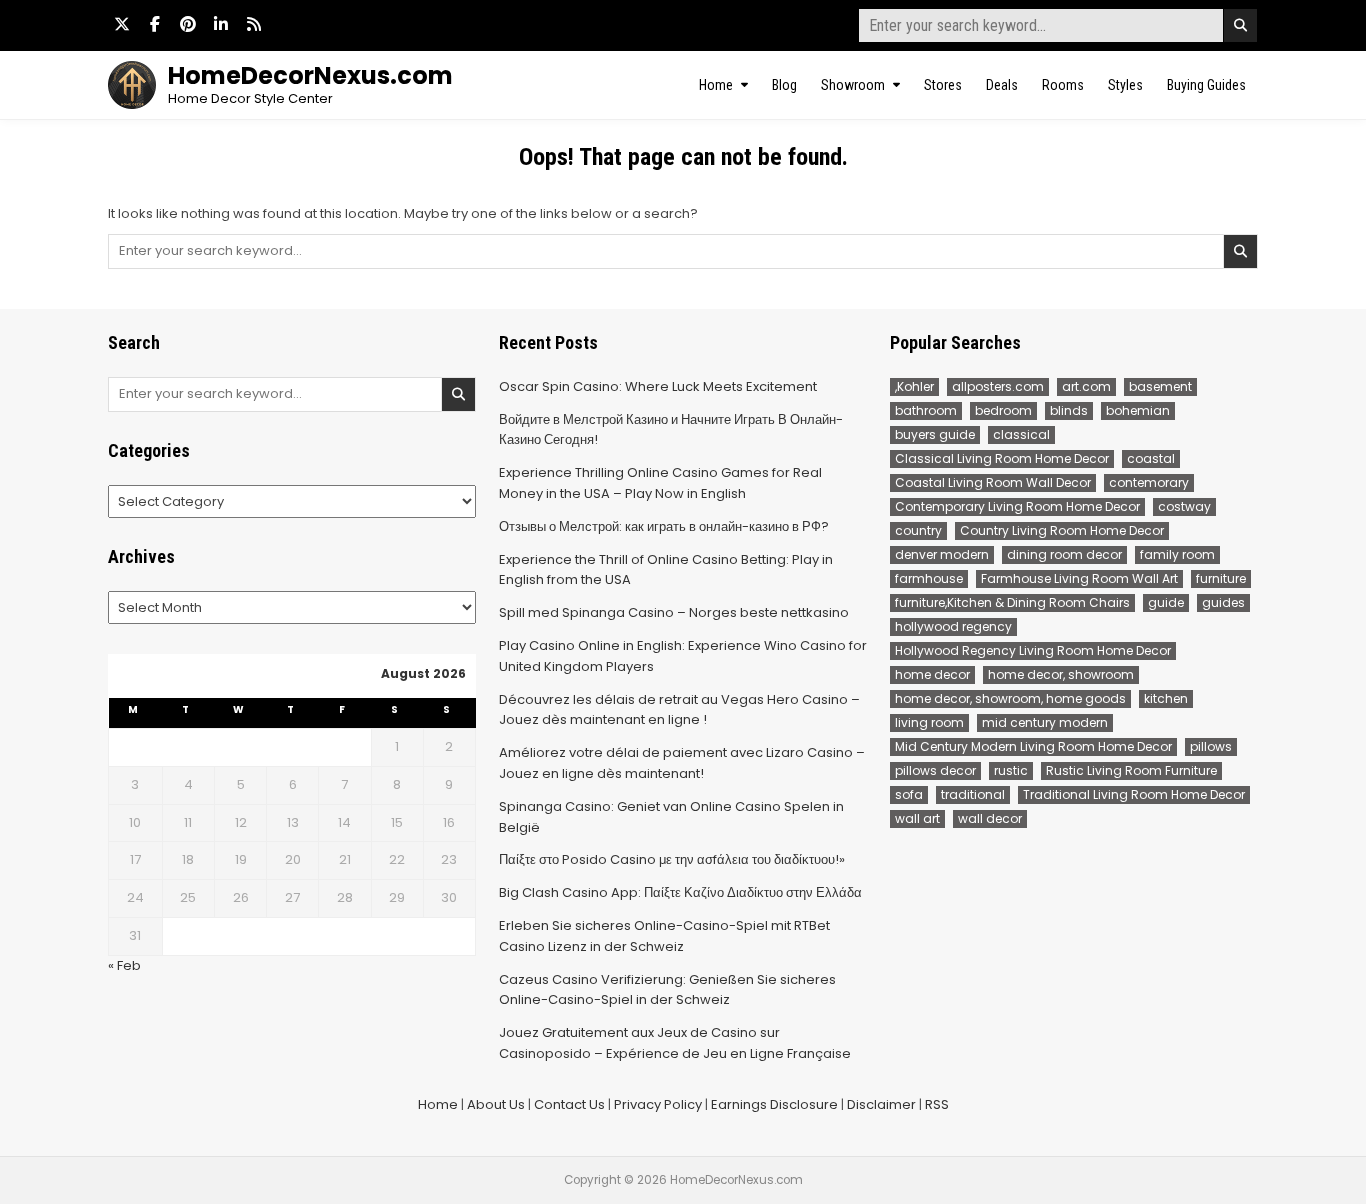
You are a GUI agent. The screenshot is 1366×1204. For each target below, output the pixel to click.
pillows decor (935, 770)
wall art (917, 818)
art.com (1086, 386)
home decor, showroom (1061, 674)
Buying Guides (1206, 85)
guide (1166, 602)
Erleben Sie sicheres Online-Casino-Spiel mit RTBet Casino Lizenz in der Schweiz (664, 936)
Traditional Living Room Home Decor (1134, 794)
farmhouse (929, 578)
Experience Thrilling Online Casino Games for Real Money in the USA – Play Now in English (660, 483)
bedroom (1003, 410)
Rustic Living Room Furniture (1131, 770)
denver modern (942, 554)
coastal (1151, 458)
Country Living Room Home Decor (1062, 530)
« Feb (124, 965)
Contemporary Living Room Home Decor (1017, 506)
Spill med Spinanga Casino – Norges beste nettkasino (674, 612)
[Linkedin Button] (221, 24)
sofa (909, 794)
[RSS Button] (254, 24)
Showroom (853, 85)
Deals (1002, 85)
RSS (937, 1104)
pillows (1211, 746)
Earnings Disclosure (774, 1104)
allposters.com (998, 386)
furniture (1221, 578)
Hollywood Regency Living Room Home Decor (1033, 650)
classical (1021, 434)
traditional (973, 794)
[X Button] (122, 24)
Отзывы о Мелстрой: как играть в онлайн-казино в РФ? (664, 526)
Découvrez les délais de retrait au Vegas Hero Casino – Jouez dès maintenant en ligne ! (679, 710)
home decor (932, 674)
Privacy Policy (658, 1104)
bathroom (926, 410)
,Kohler (914, 386)
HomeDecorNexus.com (310, 75)
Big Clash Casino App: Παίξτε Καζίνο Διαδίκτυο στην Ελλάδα (680, 892)
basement (1160, 386)
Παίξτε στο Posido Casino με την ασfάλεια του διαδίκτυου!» (672, 859)
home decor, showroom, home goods (1010, 698)
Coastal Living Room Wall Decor (993, 482)
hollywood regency (953, 626)
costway (1184, 506)
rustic (1011, 770)
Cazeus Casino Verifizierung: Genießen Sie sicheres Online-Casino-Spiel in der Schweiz (667, 990)
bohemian (1138, 410)
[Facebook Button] (155, 24)
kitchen (1166, 698)
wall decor (990, 818)
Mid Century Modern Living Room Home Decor (1033, 746)
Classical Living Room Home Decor (1002, 458)
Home (716, 85)
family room (1177, 554)
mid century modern (1045, 722)
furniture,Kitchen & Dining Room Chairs (1012, 602)
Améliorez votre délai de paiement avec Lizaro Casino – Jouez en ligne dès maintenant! (682, 763)
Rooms (1063, 85)
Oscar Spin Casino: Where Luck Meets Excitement (658, 386)
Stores (943, 85)
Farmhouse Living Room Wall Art (1079, 578)
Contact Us (569, 1104)
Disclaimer (881, 1104)
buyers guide (935, 434)
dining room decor (1064, 554)
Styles (1125, 85)
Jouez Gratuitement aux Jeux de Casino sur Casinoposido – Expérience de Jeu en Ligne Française (675, 1043)
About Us (496, 1104)
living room (929, 722)
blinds (1069, 410)
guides (1223, 602)
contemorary (1149, 482)
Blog (784, 85)
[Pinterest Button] (188, 24)
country (918, 530)
